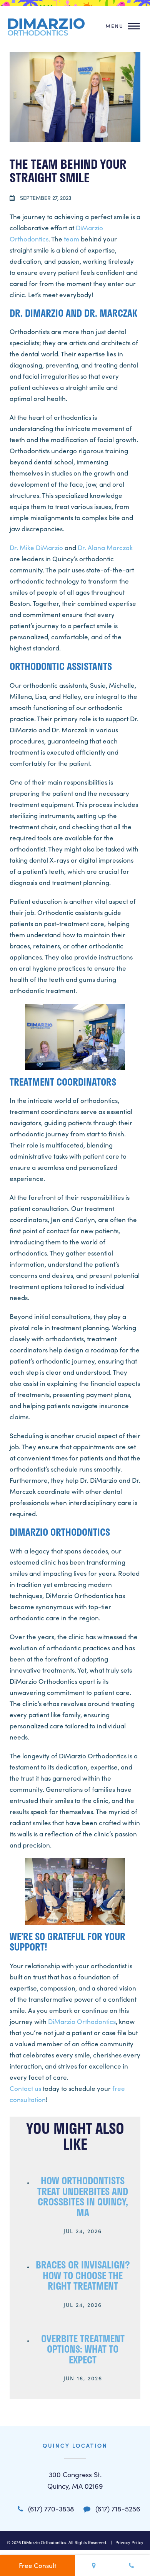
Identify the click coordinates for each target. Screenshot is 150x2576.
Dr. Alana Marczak (105, 548)
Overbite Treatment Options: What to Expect (83, 2349)
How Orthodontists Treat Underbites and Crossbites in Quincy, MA (83, 2196)
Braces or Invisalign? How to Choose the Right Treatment (83, 2275)
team (72, 239)
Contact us (25, 2088)
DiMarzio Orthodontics (82, 2021)
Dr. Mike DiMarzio (36, 548)
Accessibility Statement (95, 2554)
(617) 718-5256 (117, 2509)
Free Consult (37, 2565)
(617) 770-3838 (50, 2509)
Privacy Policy (129, 2542)
